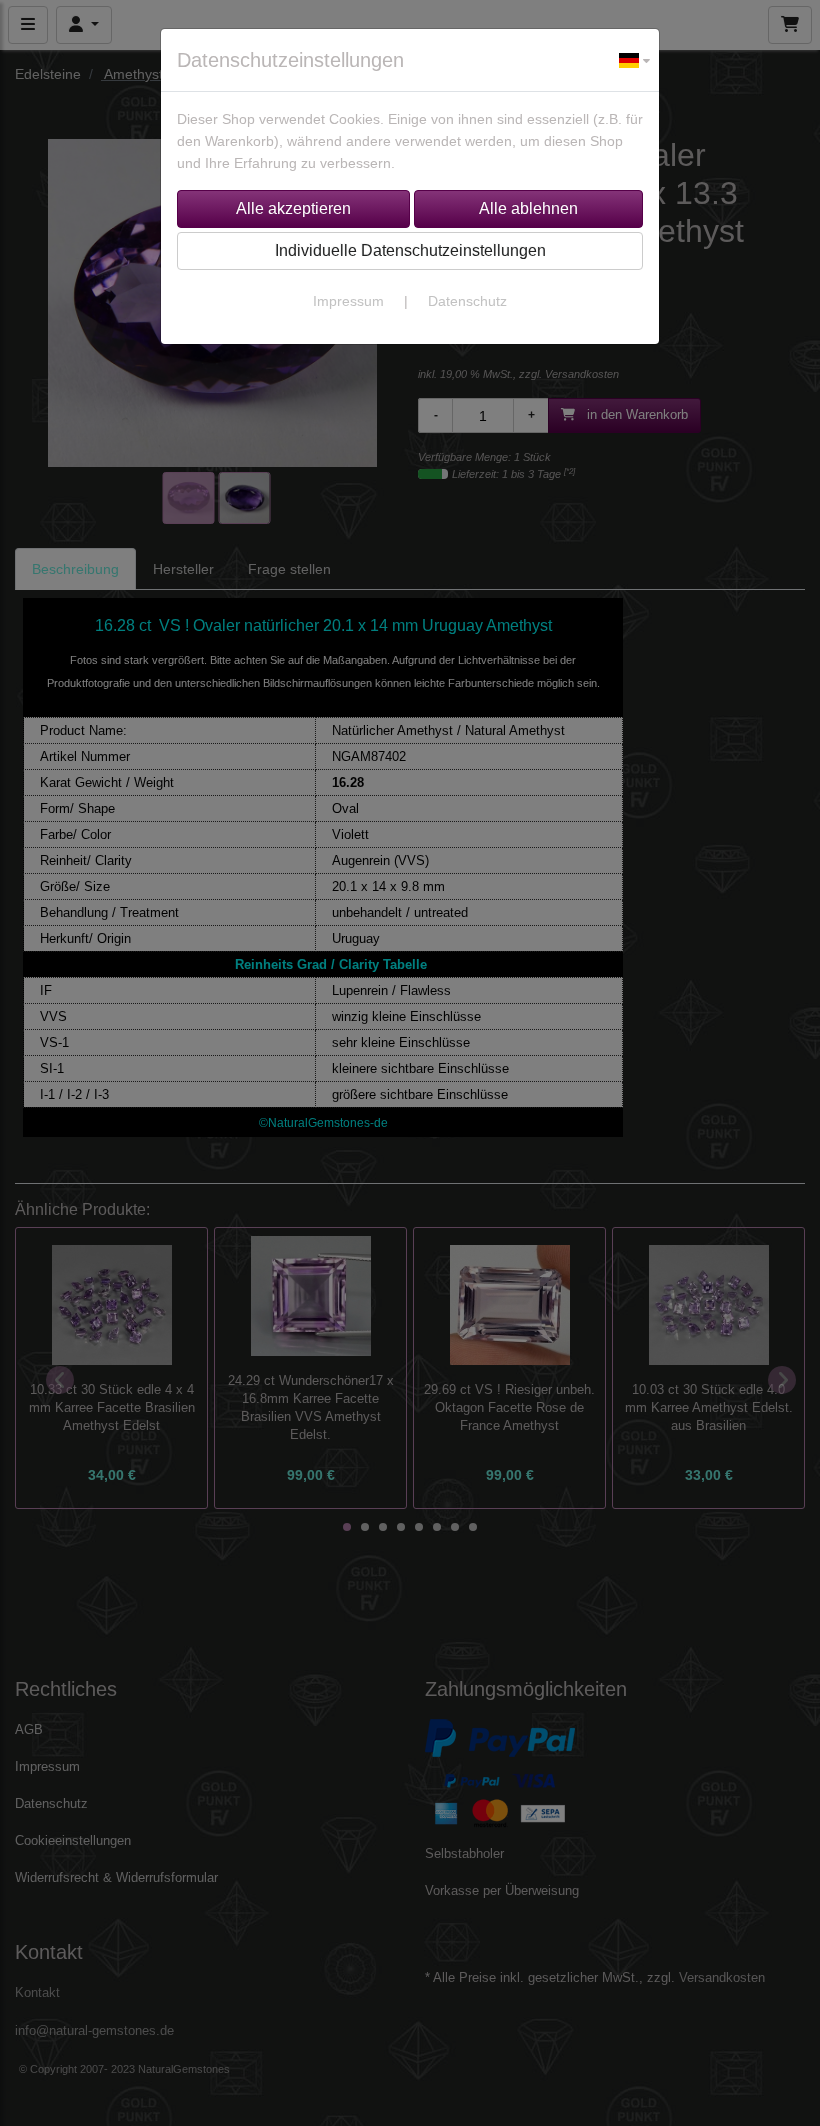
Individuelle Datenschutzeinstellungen (410, 250)
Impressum (348, 301)
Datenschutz (467, 301)
